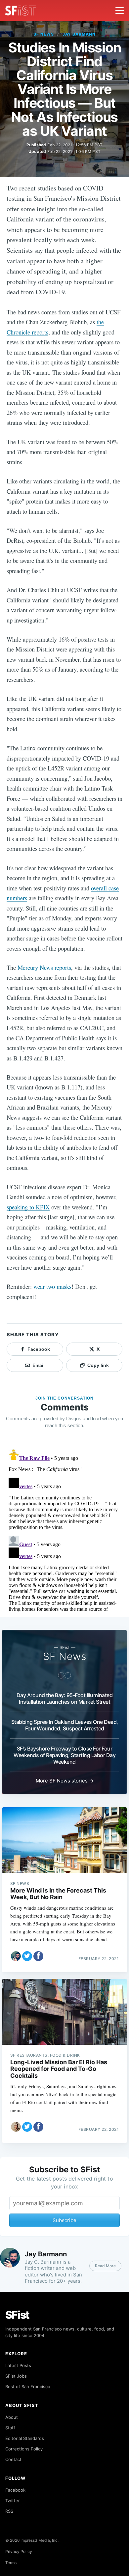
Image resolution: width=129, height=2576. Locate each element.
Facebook (15, 2490)
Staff (10, 2428)
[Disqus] (64, 1529)
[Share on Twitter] (27, 1956)
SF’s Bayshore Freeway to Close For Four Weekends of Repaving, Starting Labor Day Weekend (64, 1755)
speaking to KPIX (28, 1207)
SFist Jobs (16, 2376)
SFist (18, 2315)
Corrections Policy (24, 2449)
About (12, 2417)
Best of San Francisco (28, 2387)
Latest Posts (18, 2365)
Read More (105, 2266)
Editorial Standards (25, 2438)
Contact (13, 2459)
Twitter (13, 2501)
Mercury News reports (44, 967)
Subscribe (64, 2220)
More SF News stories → (65, 1781)
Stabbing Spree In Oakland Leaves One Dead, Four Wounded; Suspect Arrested (65, 1725)
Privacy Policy (19, 2551)
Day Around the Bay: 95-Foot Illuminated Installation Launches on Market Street (65, 1698)
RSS (9, 2511)
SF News (44, 34)
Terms (11, 2563)
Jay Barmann (79, 34)
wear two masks (52, 1286)
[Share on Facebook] (38, 1956)
